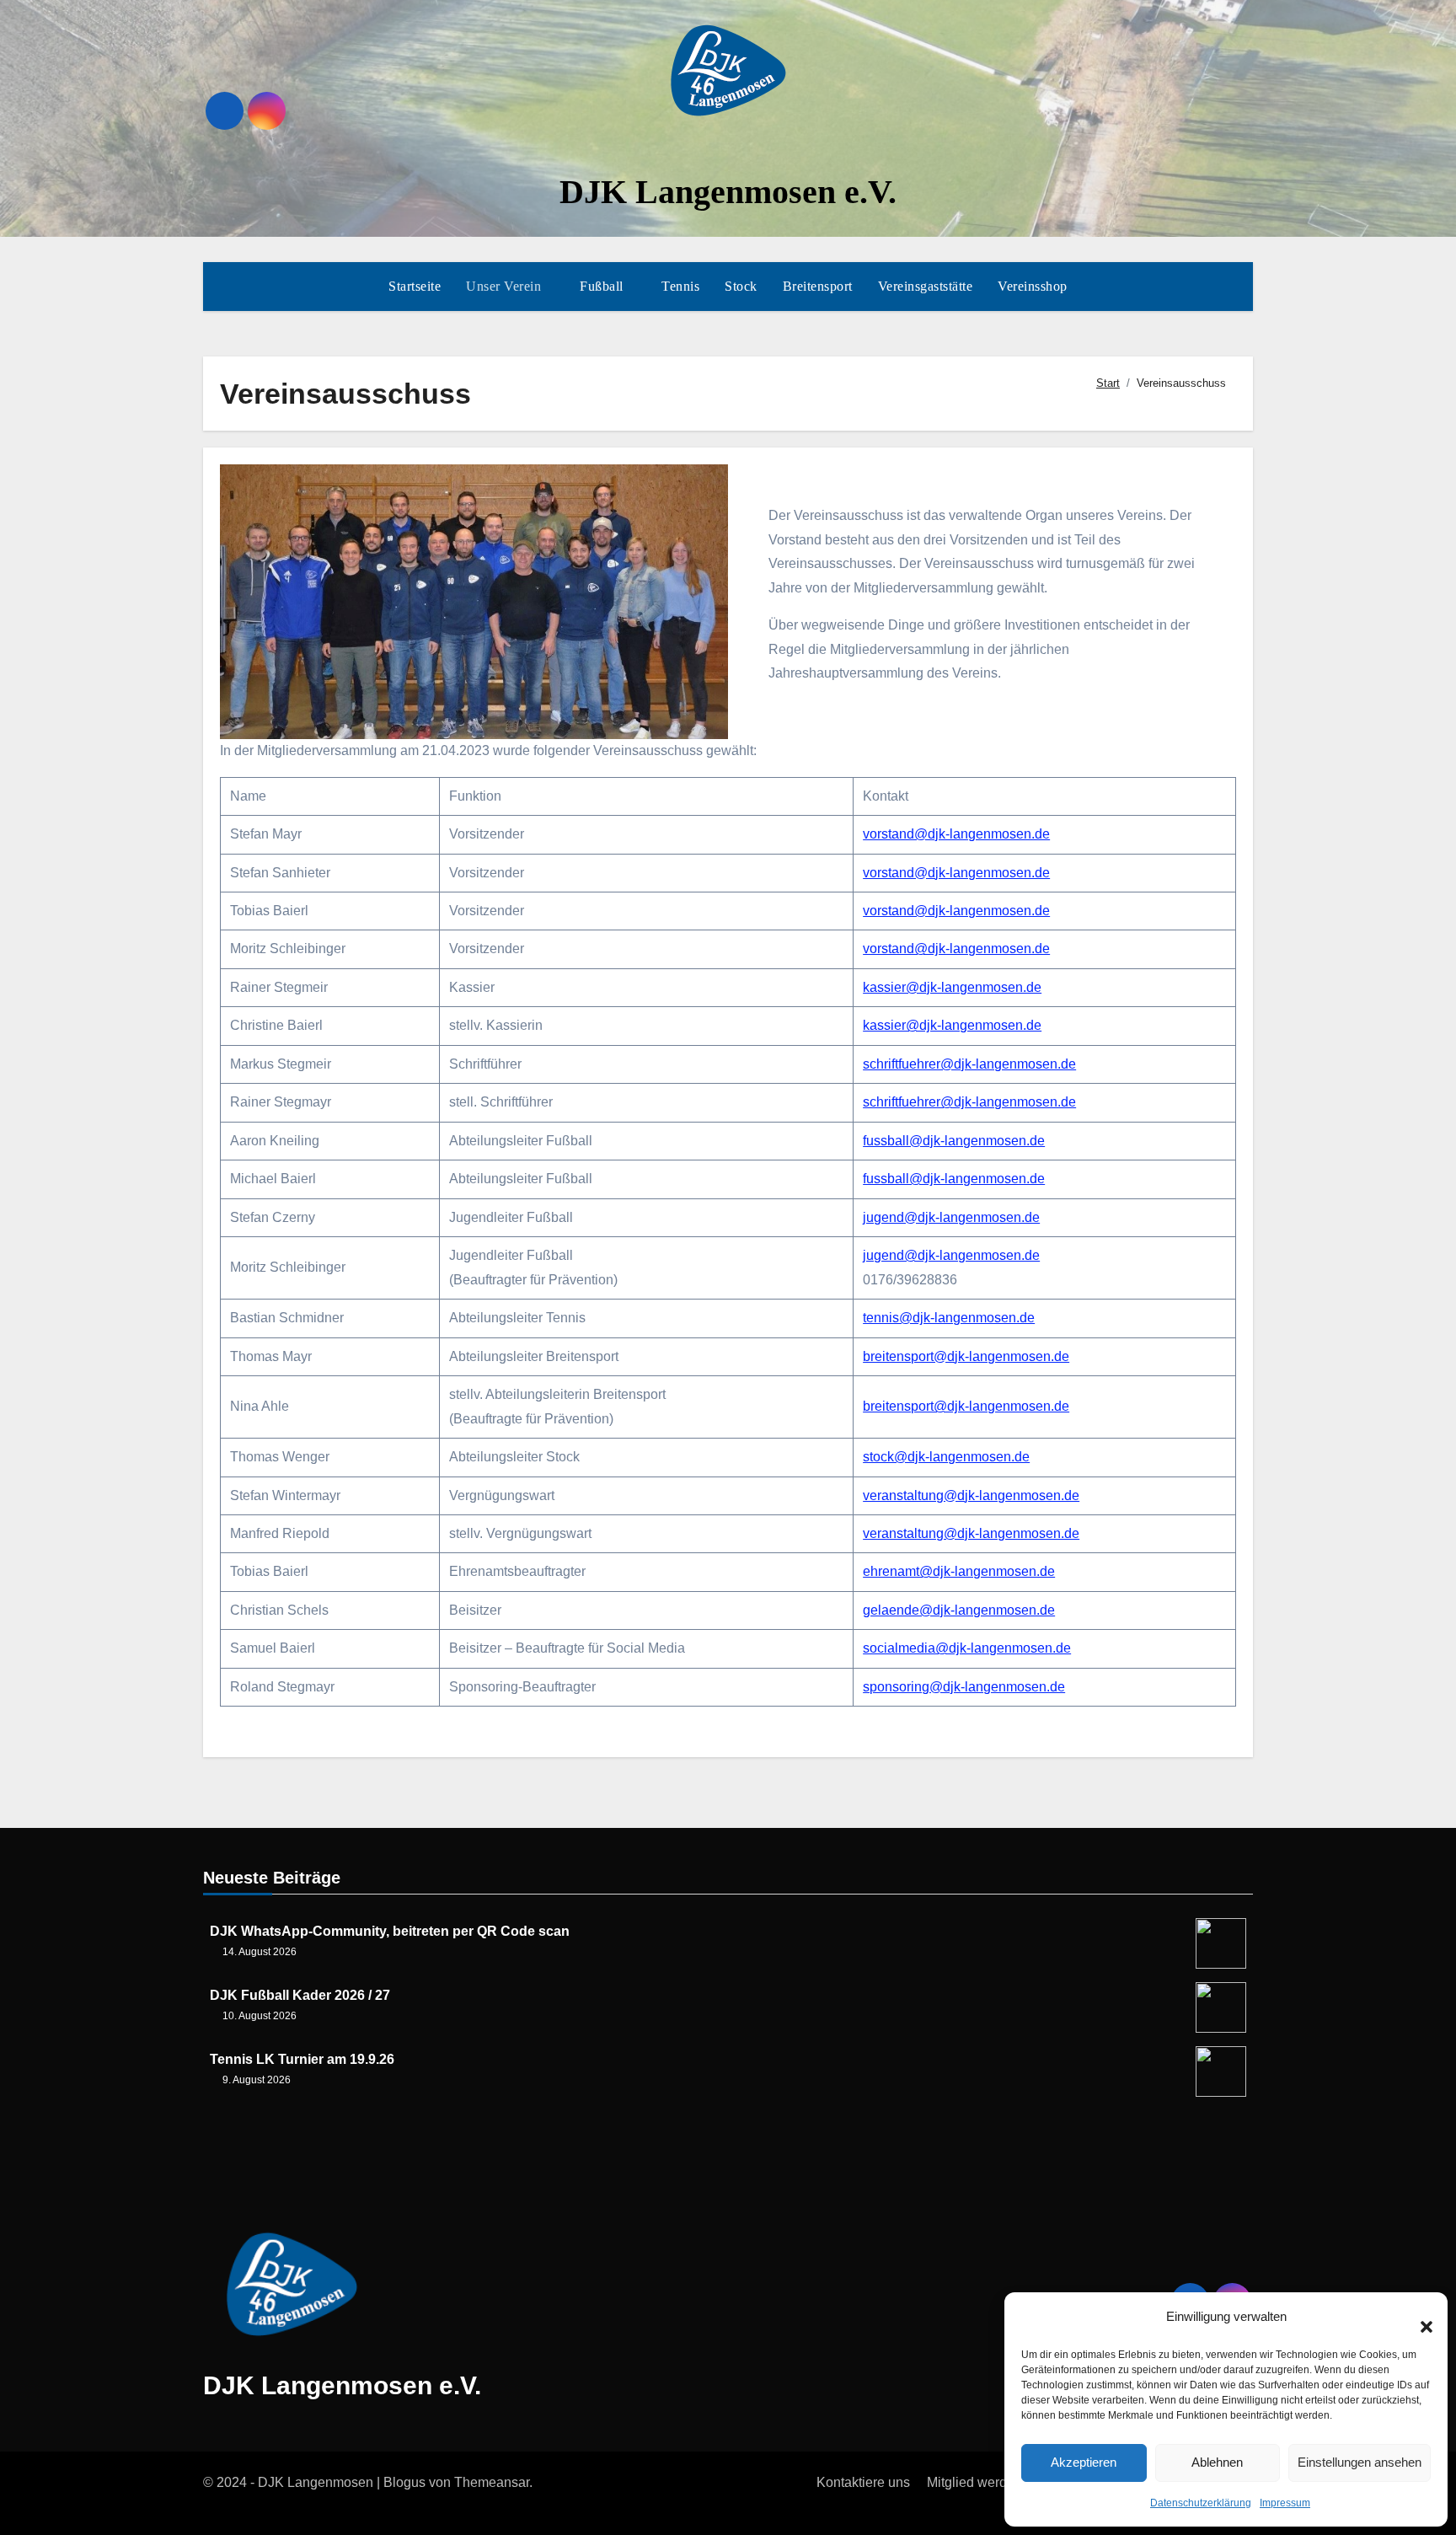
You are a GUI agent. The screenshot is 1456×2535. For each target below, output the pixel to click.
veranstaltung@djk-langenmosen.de (971, 1495)
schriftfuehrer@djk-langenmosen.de (969, 1064)
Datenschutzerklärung (1201, 2503)
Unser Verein (506, 286)
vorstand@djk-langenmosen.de (956, 834)
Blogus (404, 2482)
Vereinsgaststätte (926, 286)
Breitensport (818, 286)
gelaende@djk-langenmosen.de (959, 1610)
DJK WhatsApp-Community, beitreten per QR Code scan (390, 1931)
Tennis (680, 286)
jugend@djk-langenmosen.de (951, 1217)
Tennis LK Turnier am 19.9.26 (302, 2059)
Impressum (1285, 2503)
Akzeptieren (1084, 2462)
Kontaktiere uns (863, 2482)
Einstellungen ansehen (1360, 2462)
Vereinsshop (1033, 286)
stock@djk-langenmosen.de (946, 1457)
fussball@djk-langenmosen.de (954, 1141)
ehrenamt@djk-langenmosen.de (959, 1571)
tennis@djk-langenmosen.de (949, 1318)
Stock (741, 286)
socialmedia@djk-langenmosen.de (967, 1648)
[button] (1418, 2318)
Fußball (603, 286)
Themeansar (492, 2482)
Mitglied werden (974, 2482)
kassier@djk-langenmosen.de (952, 987)
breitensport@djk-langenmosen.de (966, 1356)
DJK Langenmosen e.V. (728, 192)
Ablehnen (1217, 2462)
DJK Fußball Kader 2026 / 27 (300, 1995)
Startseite (415, 286)
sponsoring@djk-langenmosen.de (964, 1687)
